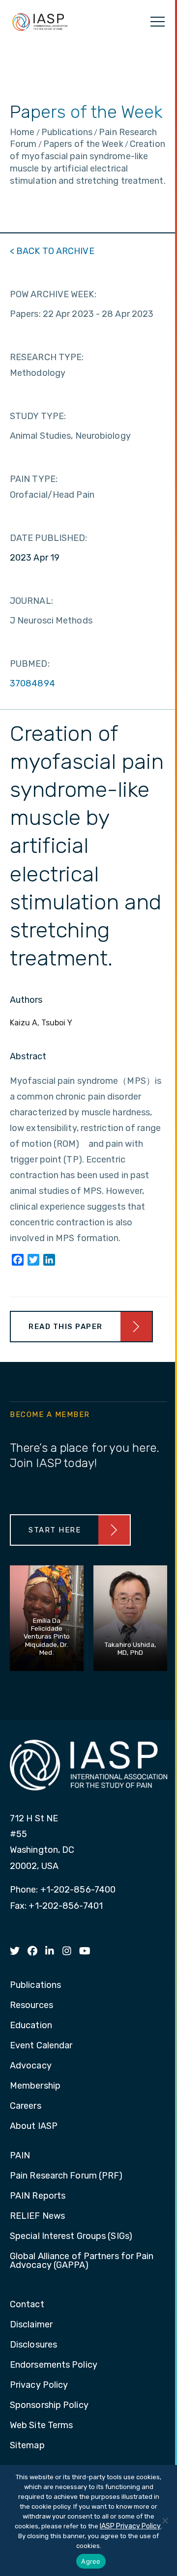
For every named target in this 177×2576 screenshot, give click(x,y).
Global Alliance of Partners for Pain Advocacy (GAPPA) (82, 2261)
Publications (35, 1985)
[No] (165, 2520)
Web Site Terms (41, 2426)
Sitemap (27, 2446)
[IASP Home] (40, 22)
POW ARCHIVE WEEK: (53, 294)
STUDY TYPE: (38, 416)
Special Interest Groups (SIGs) (71, 2236)
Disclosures (33, 2345)
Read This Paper (66, 1327)
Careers (26, 2106)
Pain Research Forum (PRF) (66, 2176)
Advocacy (31, 2066)
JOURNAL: (31, 601)
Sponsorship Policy (49, 2406)
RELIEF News (37, 2216)
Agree (91, 2561)
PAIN (20, 2156)
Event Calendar (41, 2046)
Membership (35, 2086)
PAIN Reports (38, 2196)
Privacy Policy (39, 2385)
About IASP (34, 2126)
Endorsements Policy (54, 2365)
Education (31, 2026)
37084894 (32, 683)
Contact (27, 2305)
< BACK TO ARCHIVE (52, 251)
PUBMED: (30, 664)
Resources (31, 2006)
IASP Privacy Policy (130, 2526)
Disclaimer (31, 2325)
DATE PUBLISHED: (49, 538)
